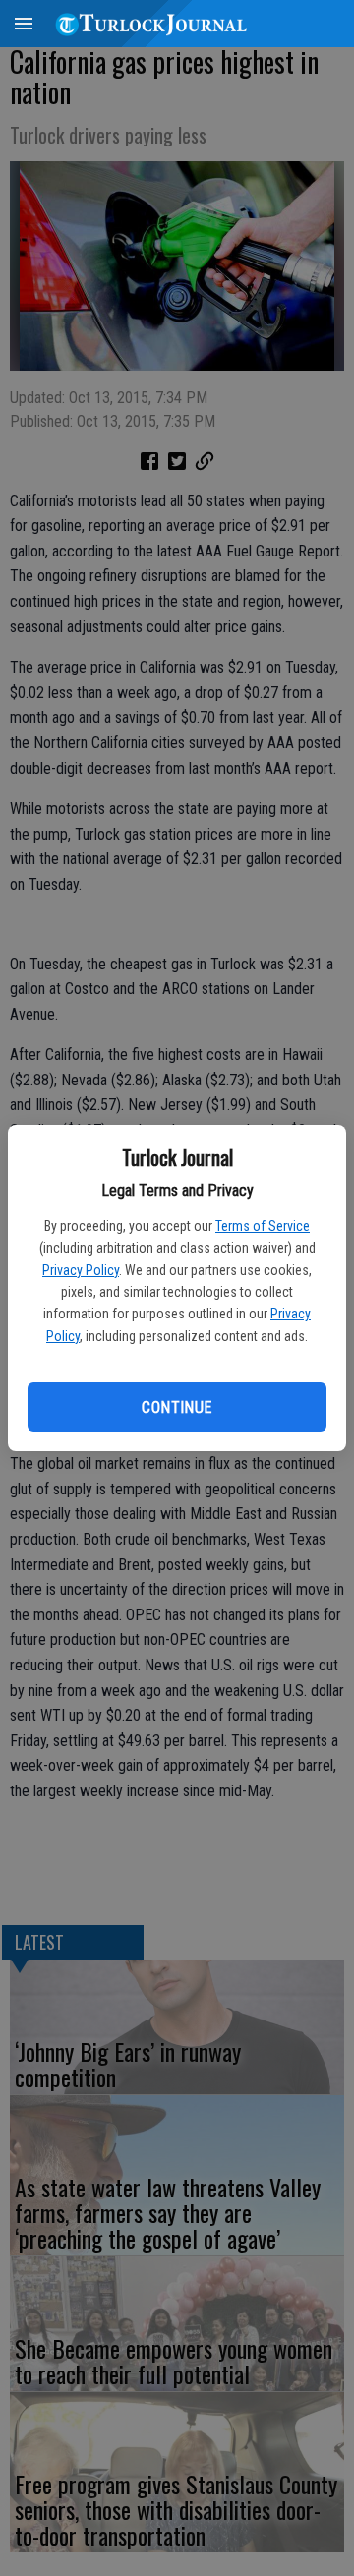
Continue (177, 1407)
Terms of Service (263, 1226)
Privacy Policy (81, 1270)
